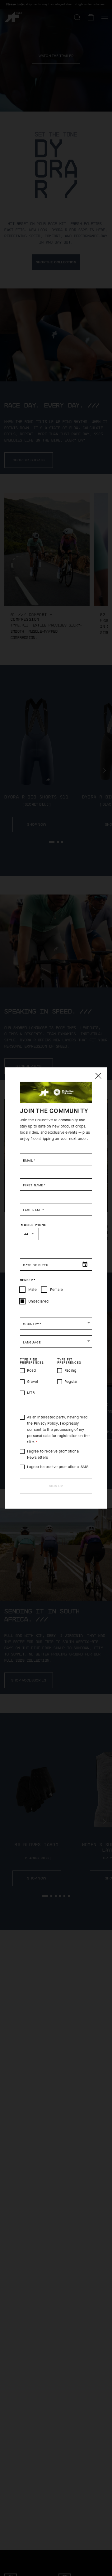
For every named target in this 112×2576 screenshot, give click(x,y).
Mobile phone (34, 1225)
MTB (31, 1393)
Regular (71, 1382)
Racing (70, 1370)
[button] (56, 1323)
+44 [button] (25, 1234)
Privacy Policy (46, 1423)
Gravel (33, 1382)
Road (31, 1370)
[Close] (98, 1076)
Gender (28, 1280)
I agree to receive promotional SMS (58, 1467)
